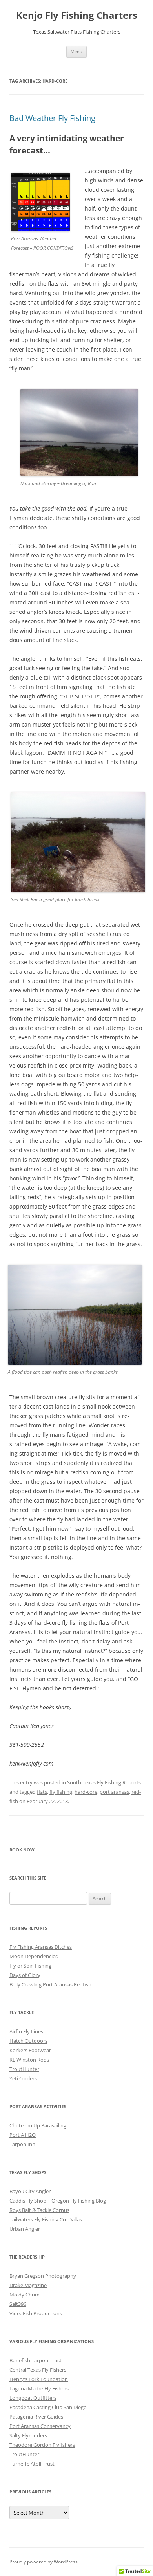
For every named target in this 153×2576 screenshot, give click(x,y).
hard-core (86, 1792)
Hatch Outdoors (28, 2041)
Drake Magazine (28, 2285)
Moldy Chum (25, 2295)
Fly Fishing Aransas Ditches (41, 1947)
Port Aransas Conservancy (40, 2426)
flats (42, 1792)
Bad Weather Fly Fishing (52, 118)
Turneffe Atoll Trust (32, 2464)
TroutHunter (24, 2069)
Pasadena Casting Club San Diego (48, 2407)
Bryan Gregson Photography (43, 2276)
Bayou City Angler (30, 2191)
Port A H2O (23, 2135)
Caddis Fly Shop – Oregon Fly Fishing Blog (58, 2201)
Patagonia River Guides (36, 2417)
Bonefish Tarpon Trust (36, 2360)
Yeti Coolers (23, 2078)
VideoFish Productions (36, 2313)
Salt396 (18, 2304)
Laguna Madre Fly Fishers (39, 2388)
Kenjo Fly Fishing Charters (77, 15)
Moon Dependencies (34, 1956)
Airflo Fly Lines (26, 2031)
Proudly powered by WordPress (44, 2562)
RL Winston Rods (29, 2060)
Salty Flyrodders (28, 2435)
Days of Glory (25, 1975)
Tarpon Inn (22, 2144)
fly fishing (61, 1792)
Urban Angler (25, 2229)
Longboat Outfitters (33, 2398)
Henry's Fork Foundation (39, 2379)
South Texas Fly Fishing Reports (104, 1782)
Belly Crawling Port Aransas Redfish (50, 1984)
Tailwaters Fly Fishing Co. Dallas (46, 2219)
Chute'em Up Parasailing (38, 2125)
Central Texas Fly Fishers (38, 2370)
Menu (76, 51)
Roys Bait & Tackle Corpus (39, 2210)
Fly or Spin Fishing (30, 1966)
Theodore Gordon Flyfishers (42, 2445)
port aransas (114, 1792)
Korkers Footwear (30, 2050)
